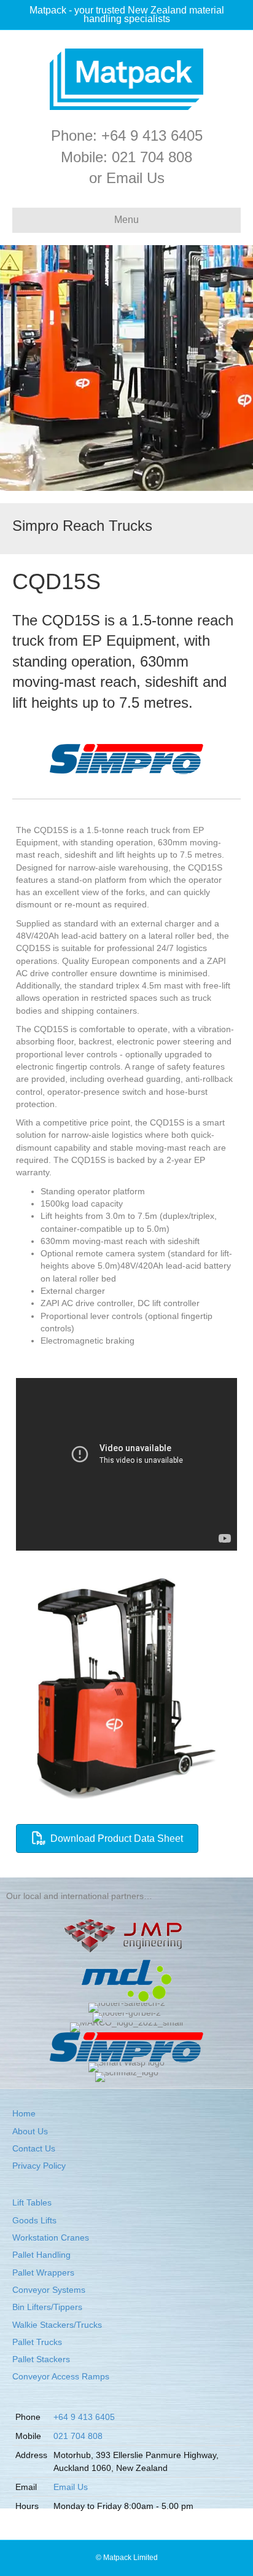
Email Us (135, 178)
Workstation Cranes (51, 2237)
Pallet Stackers (41, 2359)
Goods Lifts (34, 2220)
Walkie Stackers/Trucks (57, 2325)
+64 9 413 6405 (152, 135)
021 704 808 (152, 157)
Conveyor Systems (49, 2290)
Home (24, 2113)
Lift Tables (32, 2202)
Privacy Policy (39, 2166)
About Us (30, 2131)
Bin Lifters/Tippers (47, 2307)
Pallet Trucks (37, 2342)
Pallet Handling (41, 2255)
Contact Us (34, 2148)
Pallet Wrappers (43, 2273)
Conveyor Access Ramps (61, 2376)
